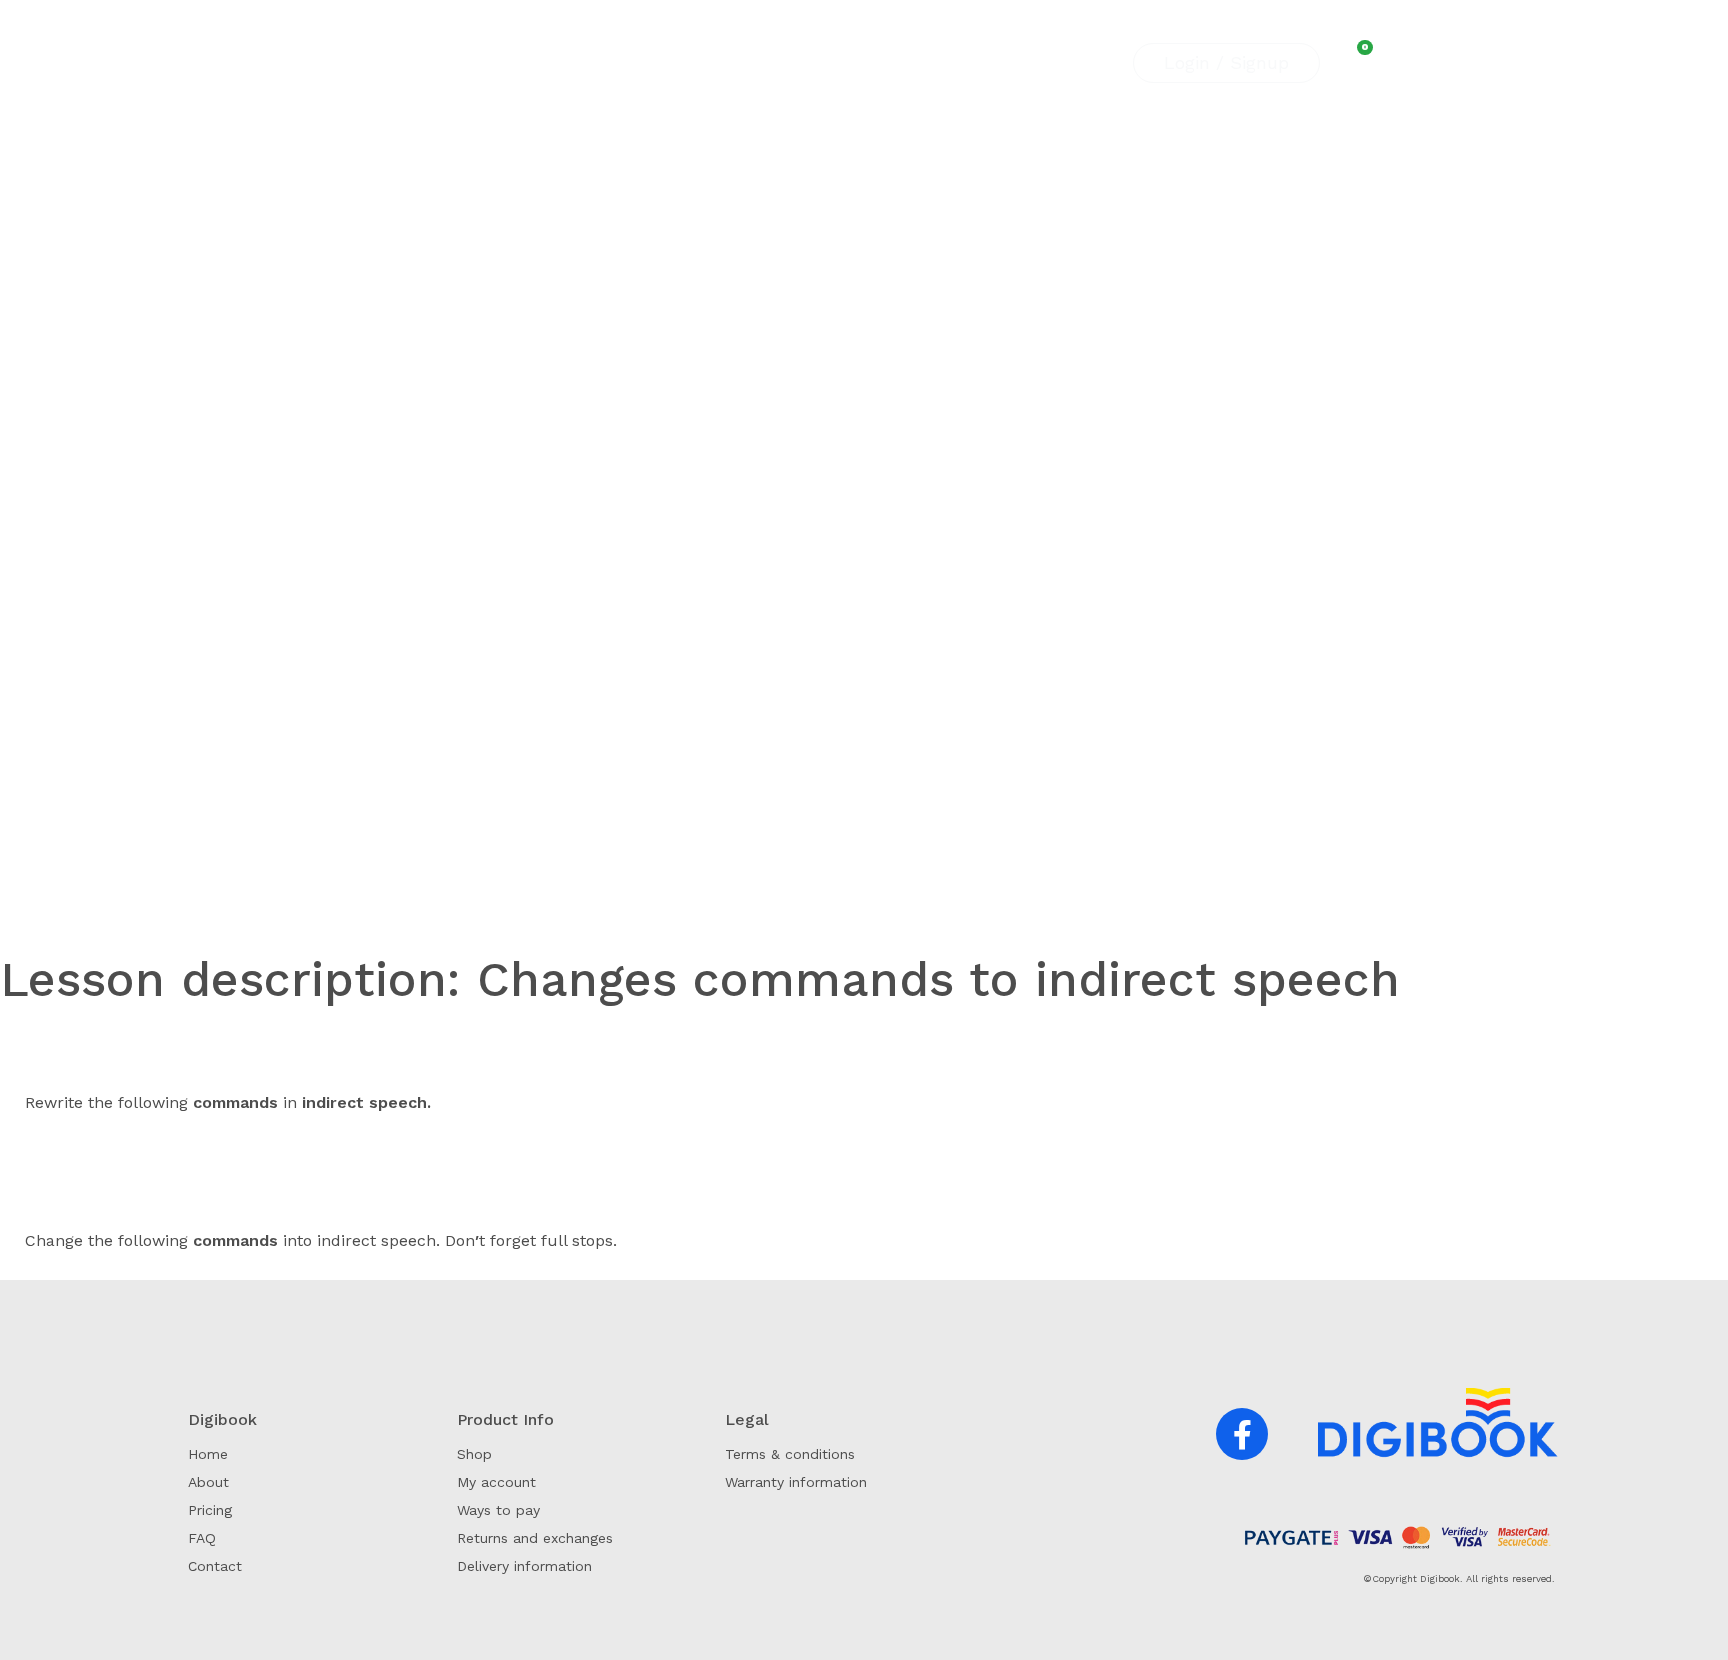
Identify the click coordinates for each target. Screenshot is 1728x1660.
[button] (1242, 1434)
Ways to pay (498, 1510)
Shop (814, 62)
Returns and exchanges (535, 1538)
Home (208, 1454)
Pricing (705, 62)
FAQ (763, 62)
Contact (880, 62)
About (639, 62)
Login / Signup (1226, 62)
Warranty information (796, 1482)
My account (496, 1482)
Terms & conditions (790, 1454)
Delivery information (524, 1566)
